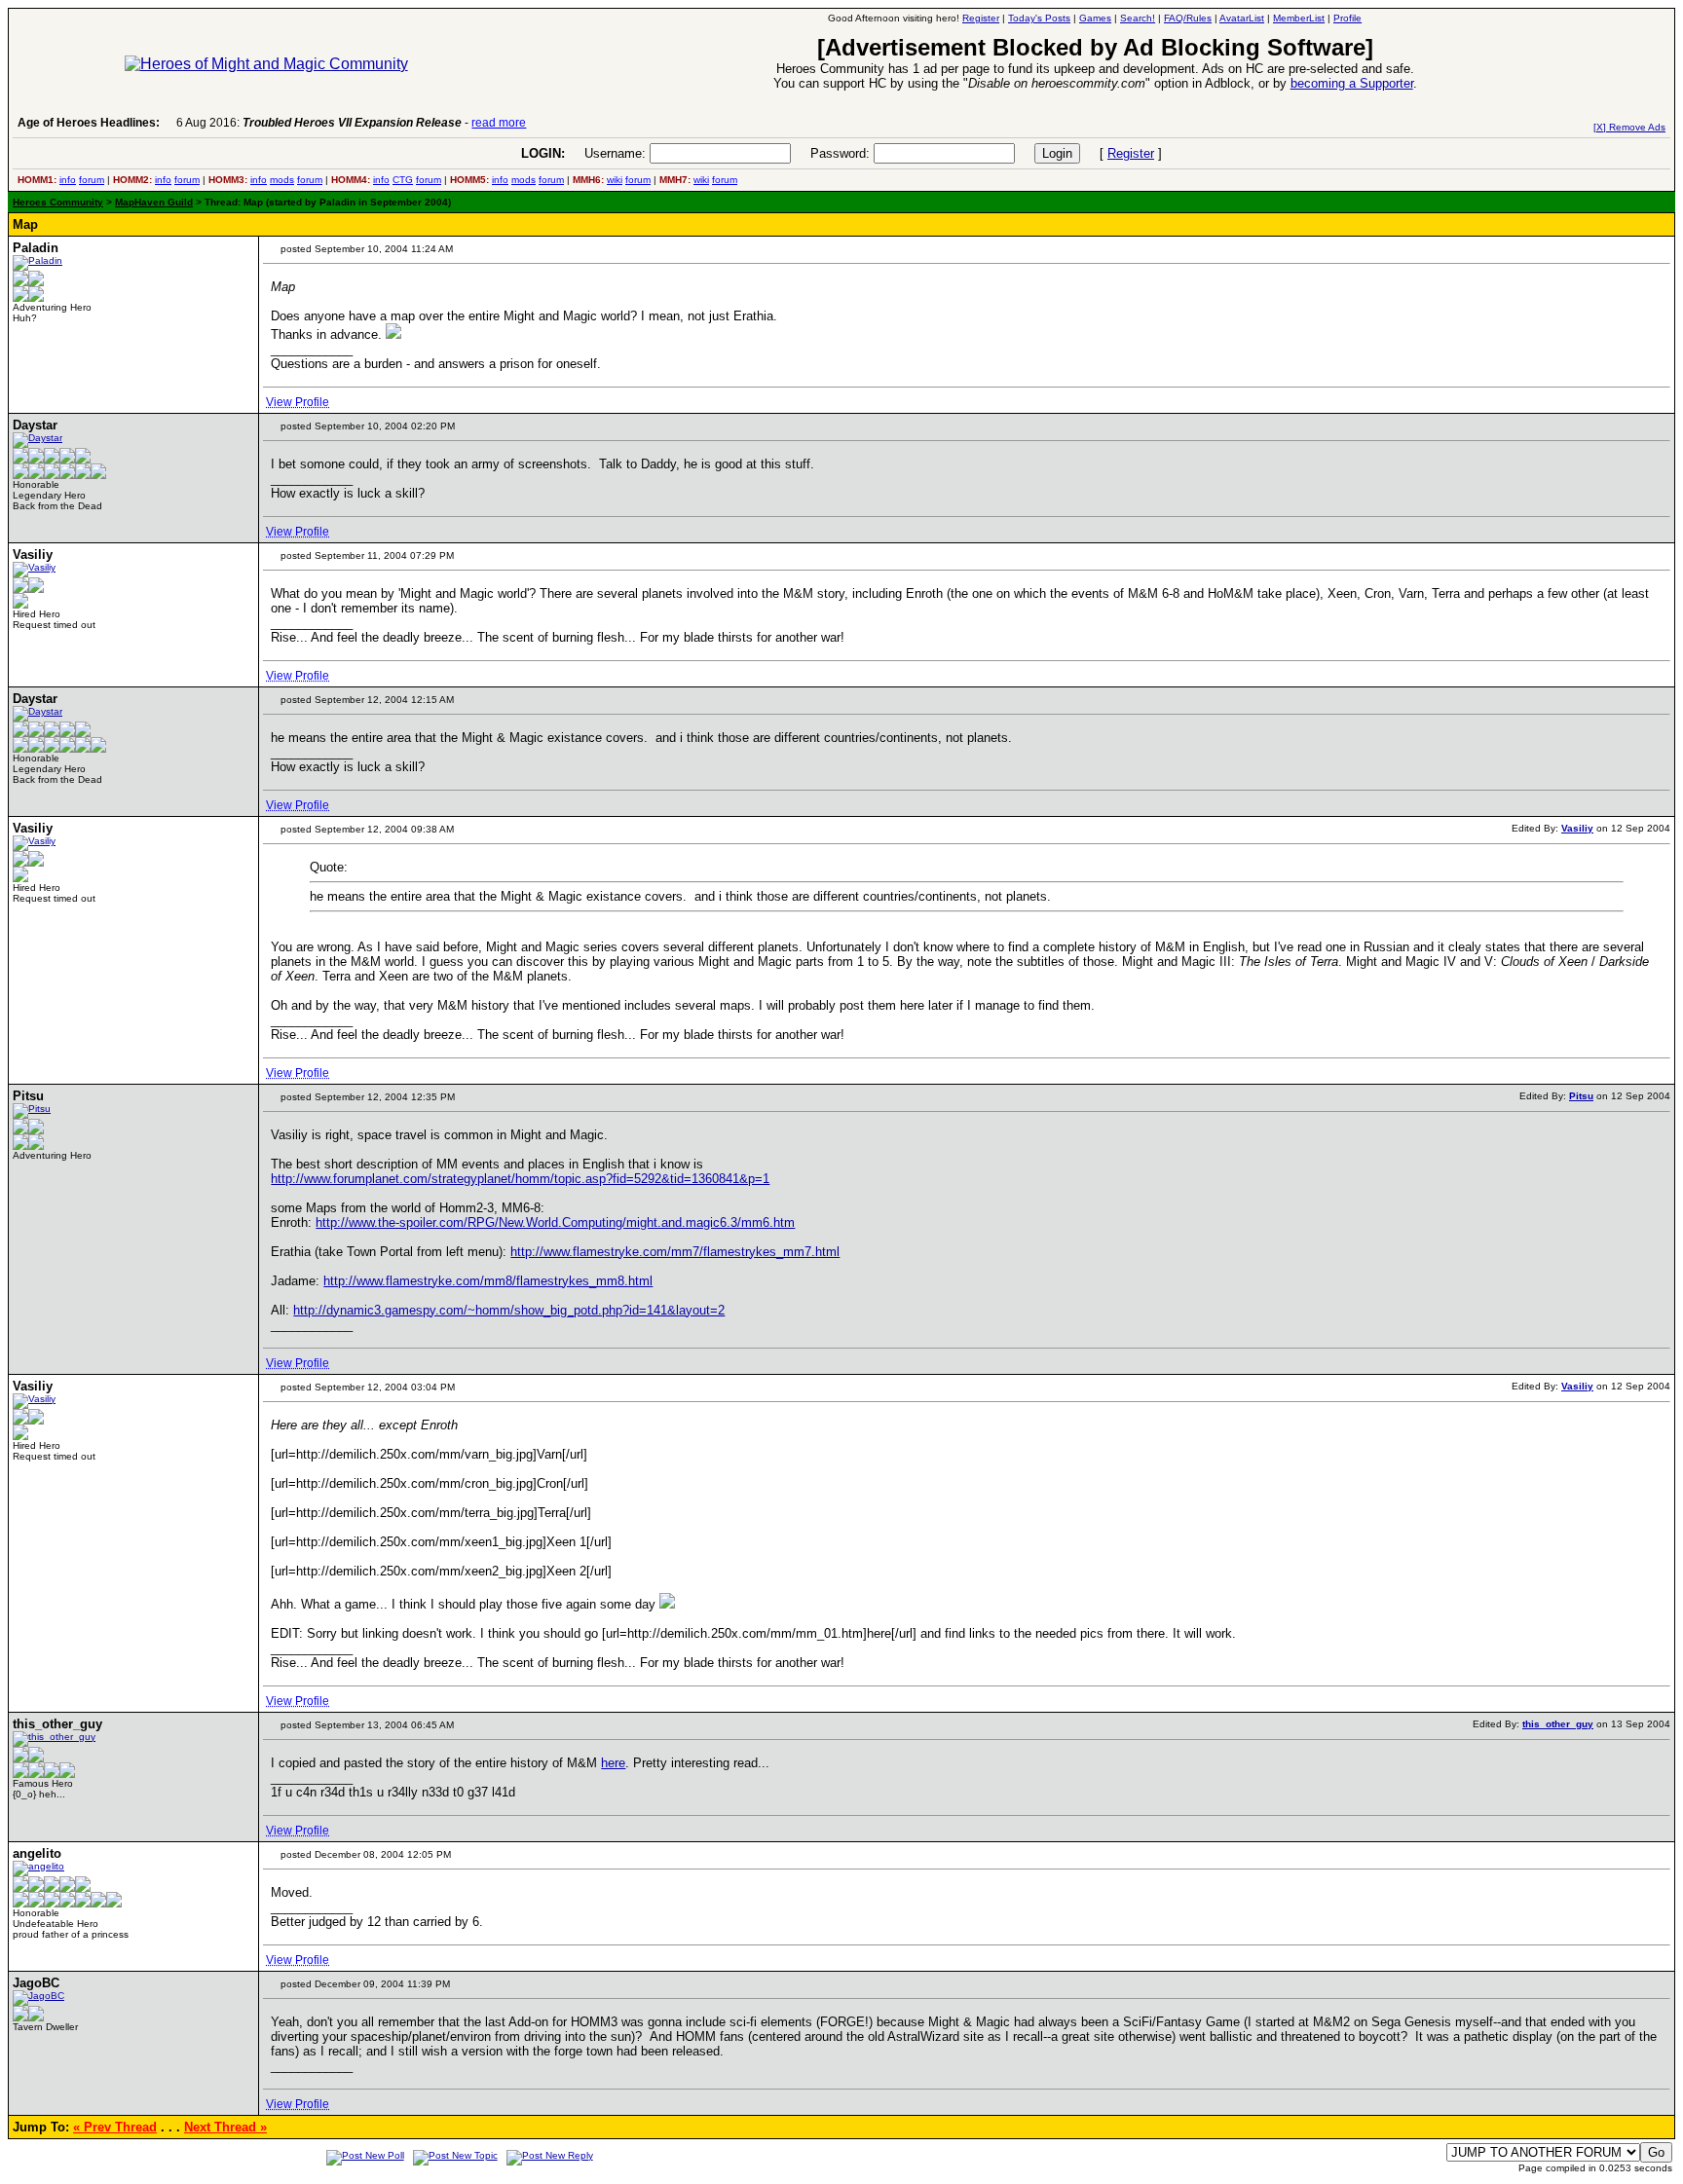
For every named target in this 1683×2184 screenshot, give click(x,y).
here (613, 1763)
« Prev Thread (115, 2127)
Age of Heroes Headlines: (89, 123)
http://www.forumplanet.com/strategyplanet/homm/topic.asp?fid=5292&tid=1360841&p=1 (520, 1179)
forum (92, 180)
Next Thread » (225, 2127)
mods (282, 180)
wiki (615, 180)
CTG (403, 180)
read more (499, 123)
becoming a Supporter (1352, 83)
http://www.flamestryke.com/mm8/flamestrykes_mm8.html (488, 1281)
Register (1131, 153)
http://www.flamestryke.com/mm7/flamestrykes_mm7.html (675, 1252)
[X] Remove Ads (1629, 127)
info (68, 180)
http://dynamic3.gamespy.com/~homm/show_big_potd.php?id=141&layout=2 (509, 1310)
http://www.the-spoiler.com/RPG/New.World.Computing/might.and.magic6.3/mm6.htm (555, 1222)
